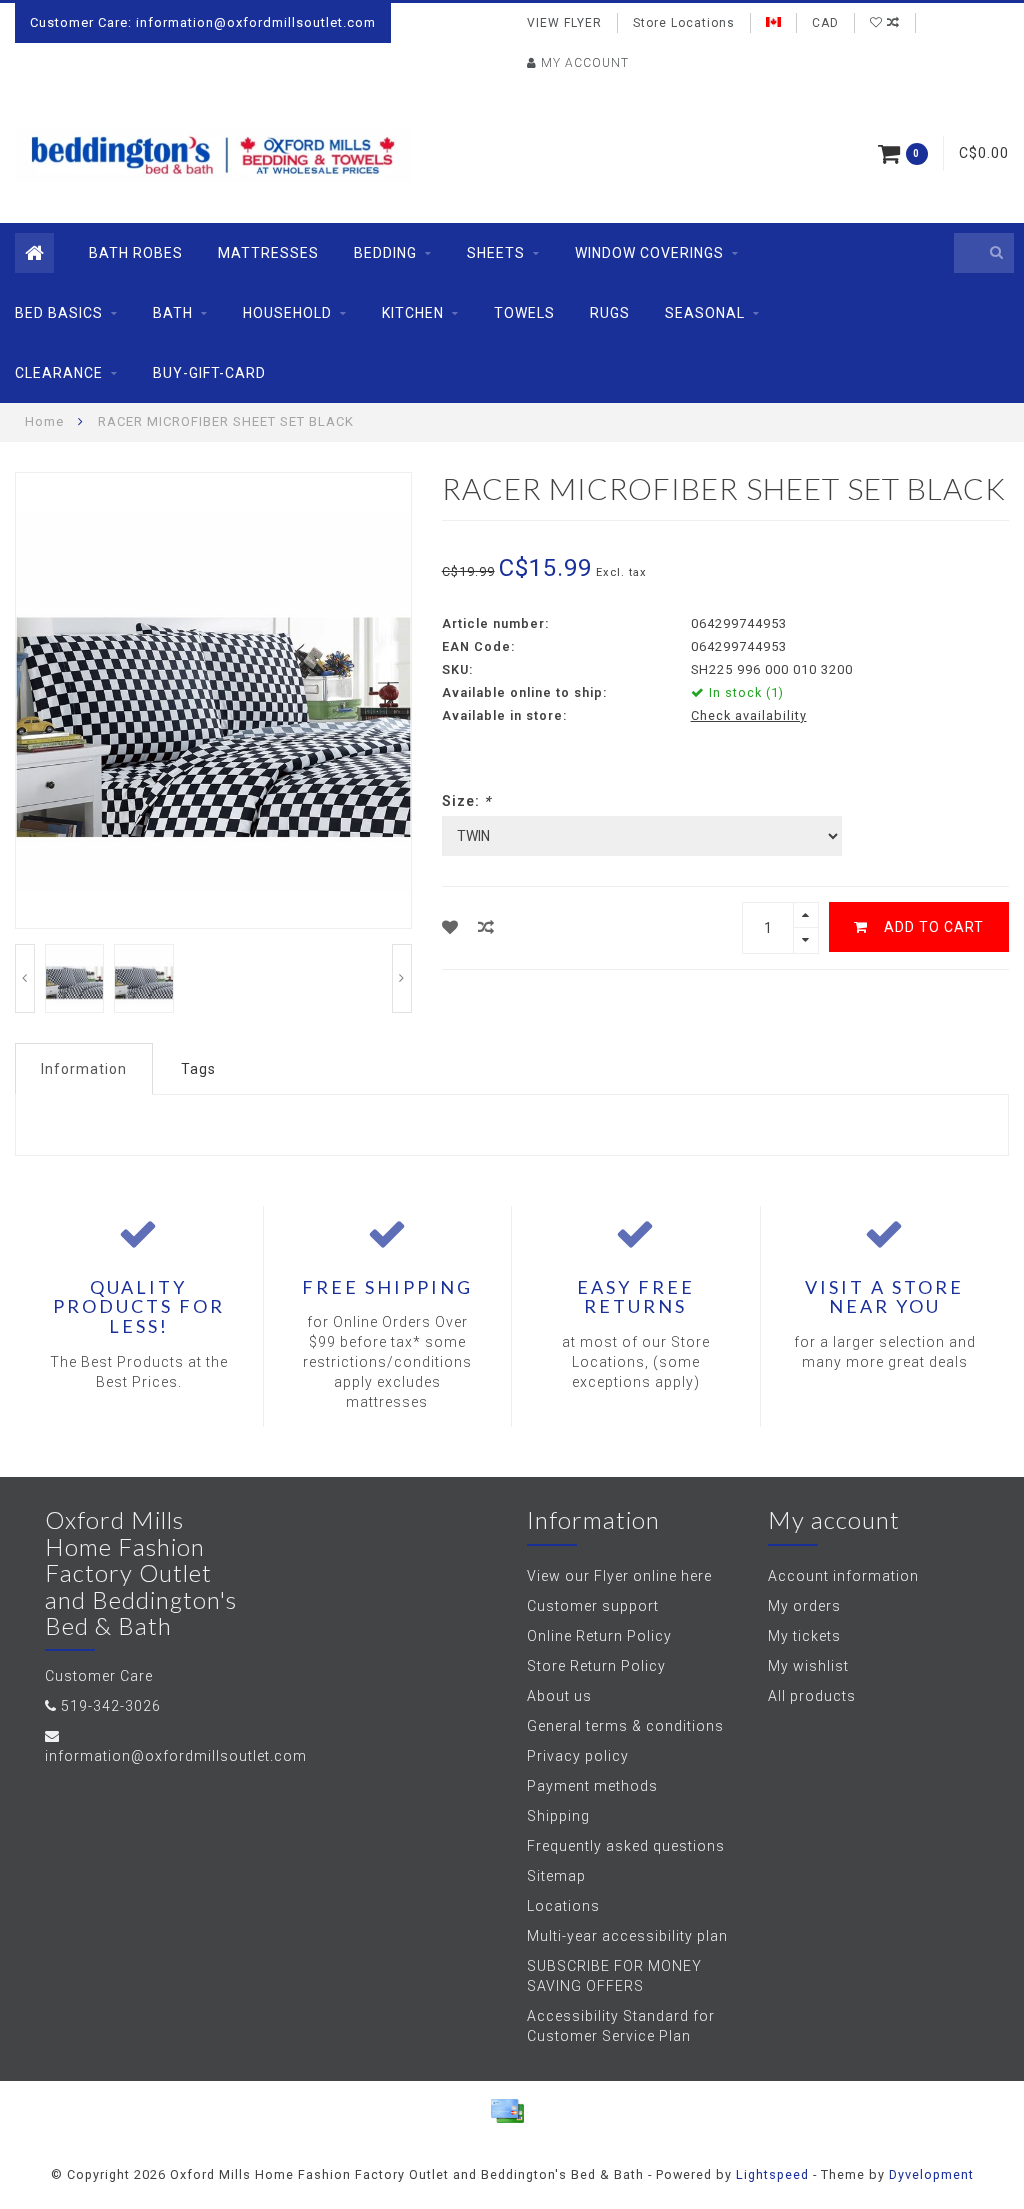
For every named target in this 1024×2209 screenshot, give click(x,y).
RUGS (610, 313)
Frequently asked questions (626, 1846)
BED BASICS (59, 313)
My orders (804, 1606)
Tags (198, 1069)
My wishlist (808, 1666)
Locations (563, 1906)
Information (84, 1069)
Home (44, 421)
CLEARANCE (59, 373)
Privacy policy (578, 1756)
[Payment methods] (507, 2111)
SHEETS (496, 253)
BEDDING (385, 253)
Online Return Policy (599, 1636)
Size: (466, 801)
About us (559, 1696)
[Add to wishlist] (450, 927)
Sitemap (556, 1876)
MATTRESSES (268, 253)
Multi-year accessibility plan (627, 1936)
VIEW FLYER (564, 23)
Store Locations (684, 23)
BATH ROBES (136, 253)
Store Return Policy (596, 1666)
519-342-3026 (111, 1706)
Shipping (558, 1816)
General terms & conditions (625, 1726)
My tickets (804, 1636)
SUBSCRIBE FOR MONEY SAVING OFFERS (614, 1976)
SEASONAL (705, 313)
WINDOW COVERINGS (649, 253)
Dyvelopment (931, 2174)
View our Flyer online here (619, 1576)
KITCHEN (413, 313)
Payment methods (592, 1786)
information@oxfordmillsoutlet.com (176, 1756)
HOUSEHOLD (287, 313)
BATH (173, 313)
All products (812, 1696)
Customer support (593, 1606)
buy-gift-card (209, 373)
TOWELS (524, 313)
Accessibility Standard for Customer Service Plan (621, 2026)
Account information (843, 1576)
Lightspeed (772, 2174)
